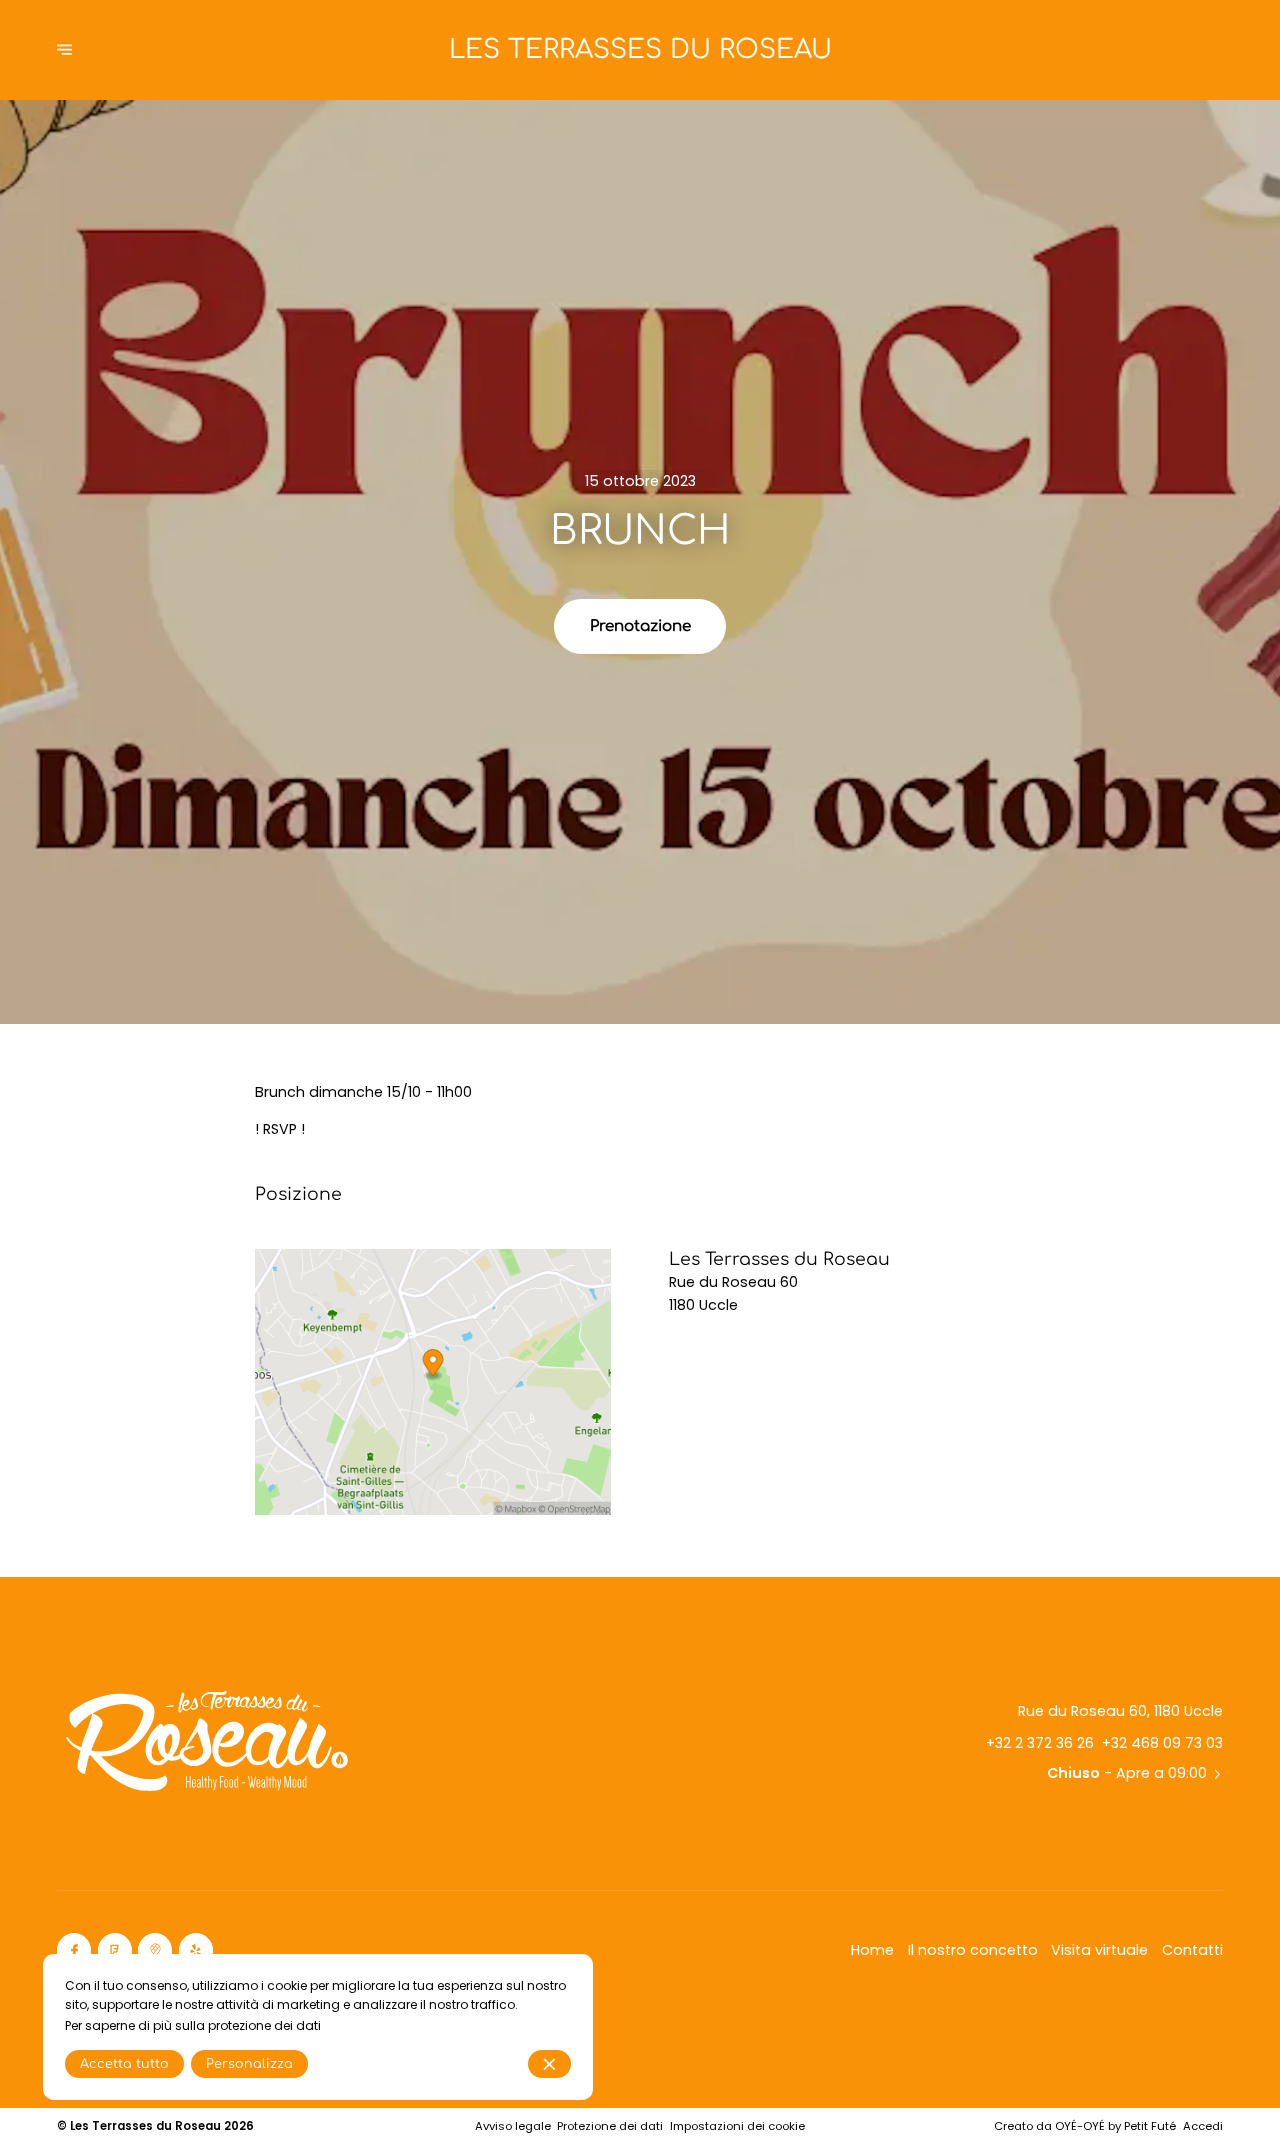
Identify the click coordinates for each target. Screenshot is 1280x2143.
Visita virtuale (1099, 1950)
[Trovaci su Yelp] (196, 1950)
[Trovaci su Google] (155, 1950)
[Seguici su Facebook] (74, 1950)
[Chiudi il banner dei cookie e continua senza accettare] (549, 2064)
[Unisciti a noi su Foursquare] (115, 1950)
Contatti (1192, 1950)
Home (872, 1950)
